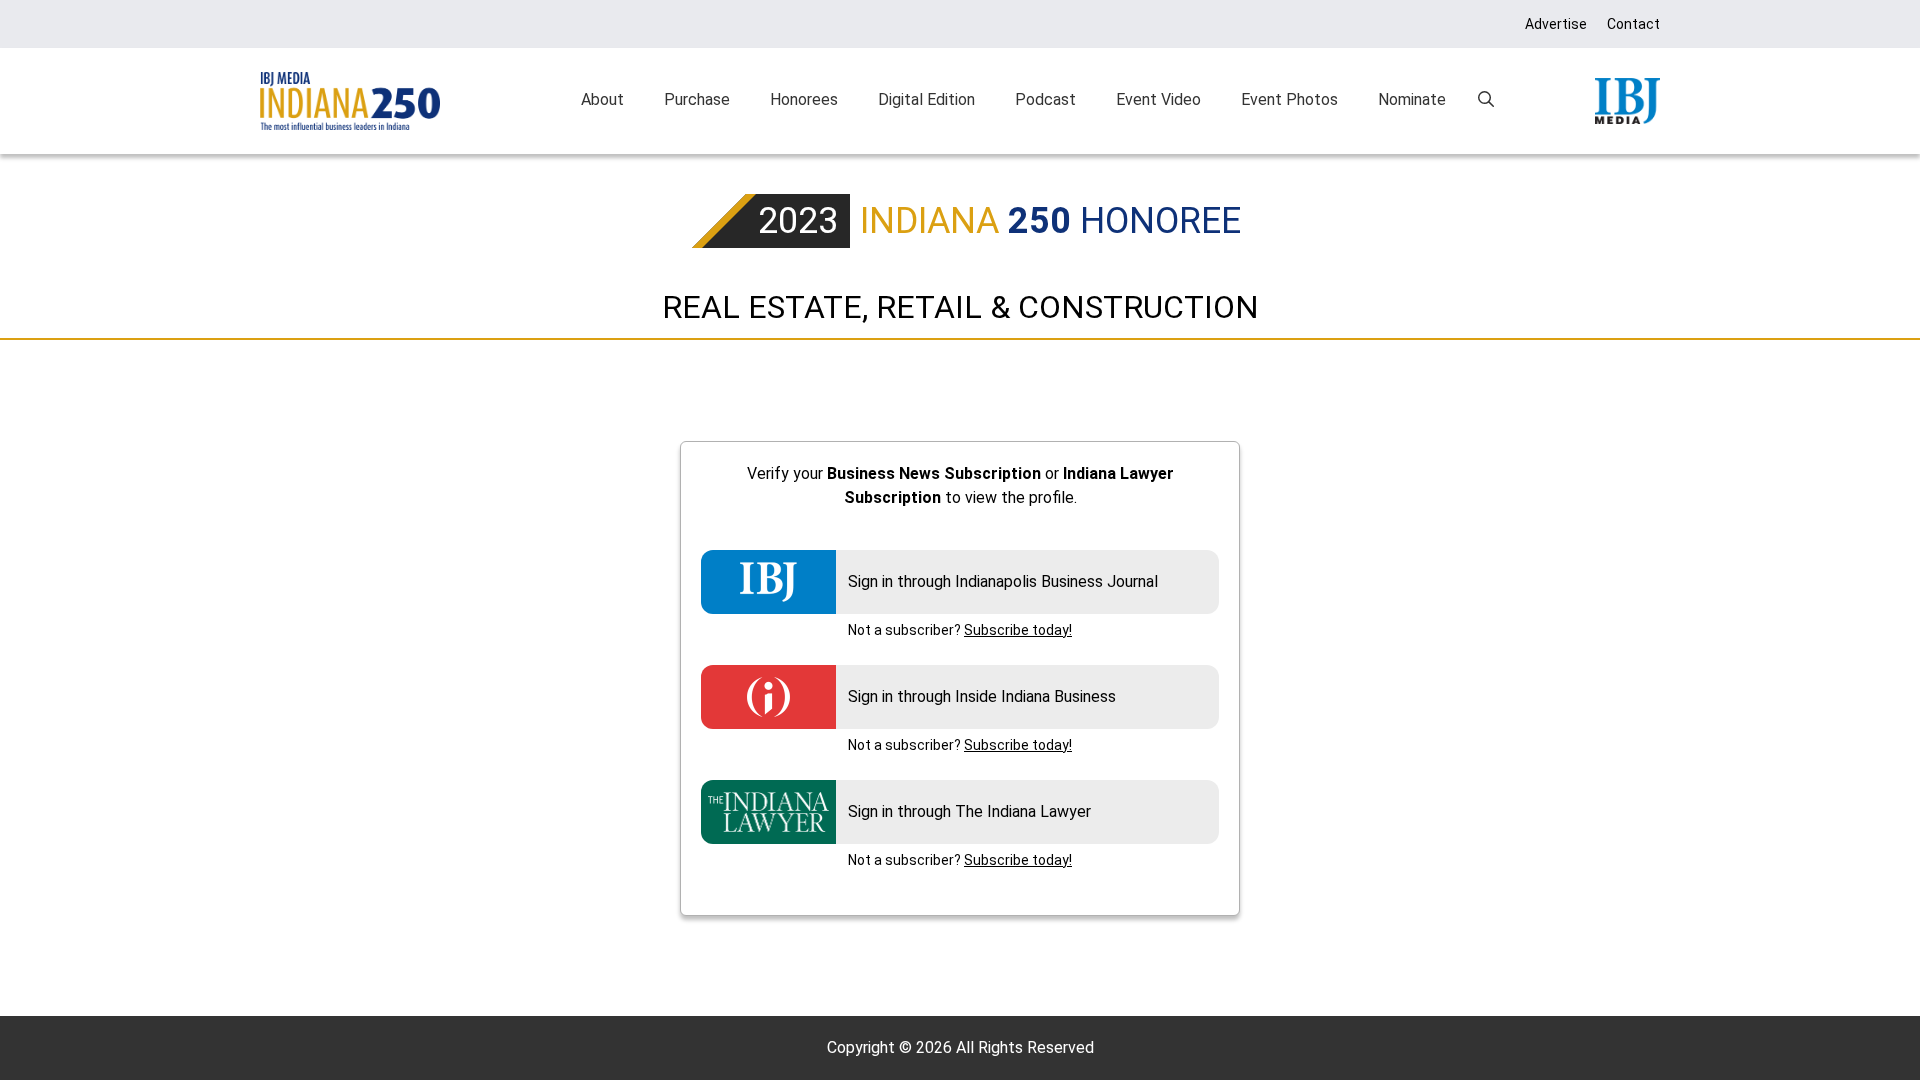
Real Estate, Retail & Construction (960, 307)
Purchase (697, 99)
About (602, 99)
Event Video (1158, 99)
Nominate (1412, 99)
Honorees (804, 99)
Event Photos (1289, 99)
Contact (1633, 24)
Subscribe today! (1018, 630)
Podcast (1045, 99)
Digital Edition (926, 99)
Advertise (1556, 24)
